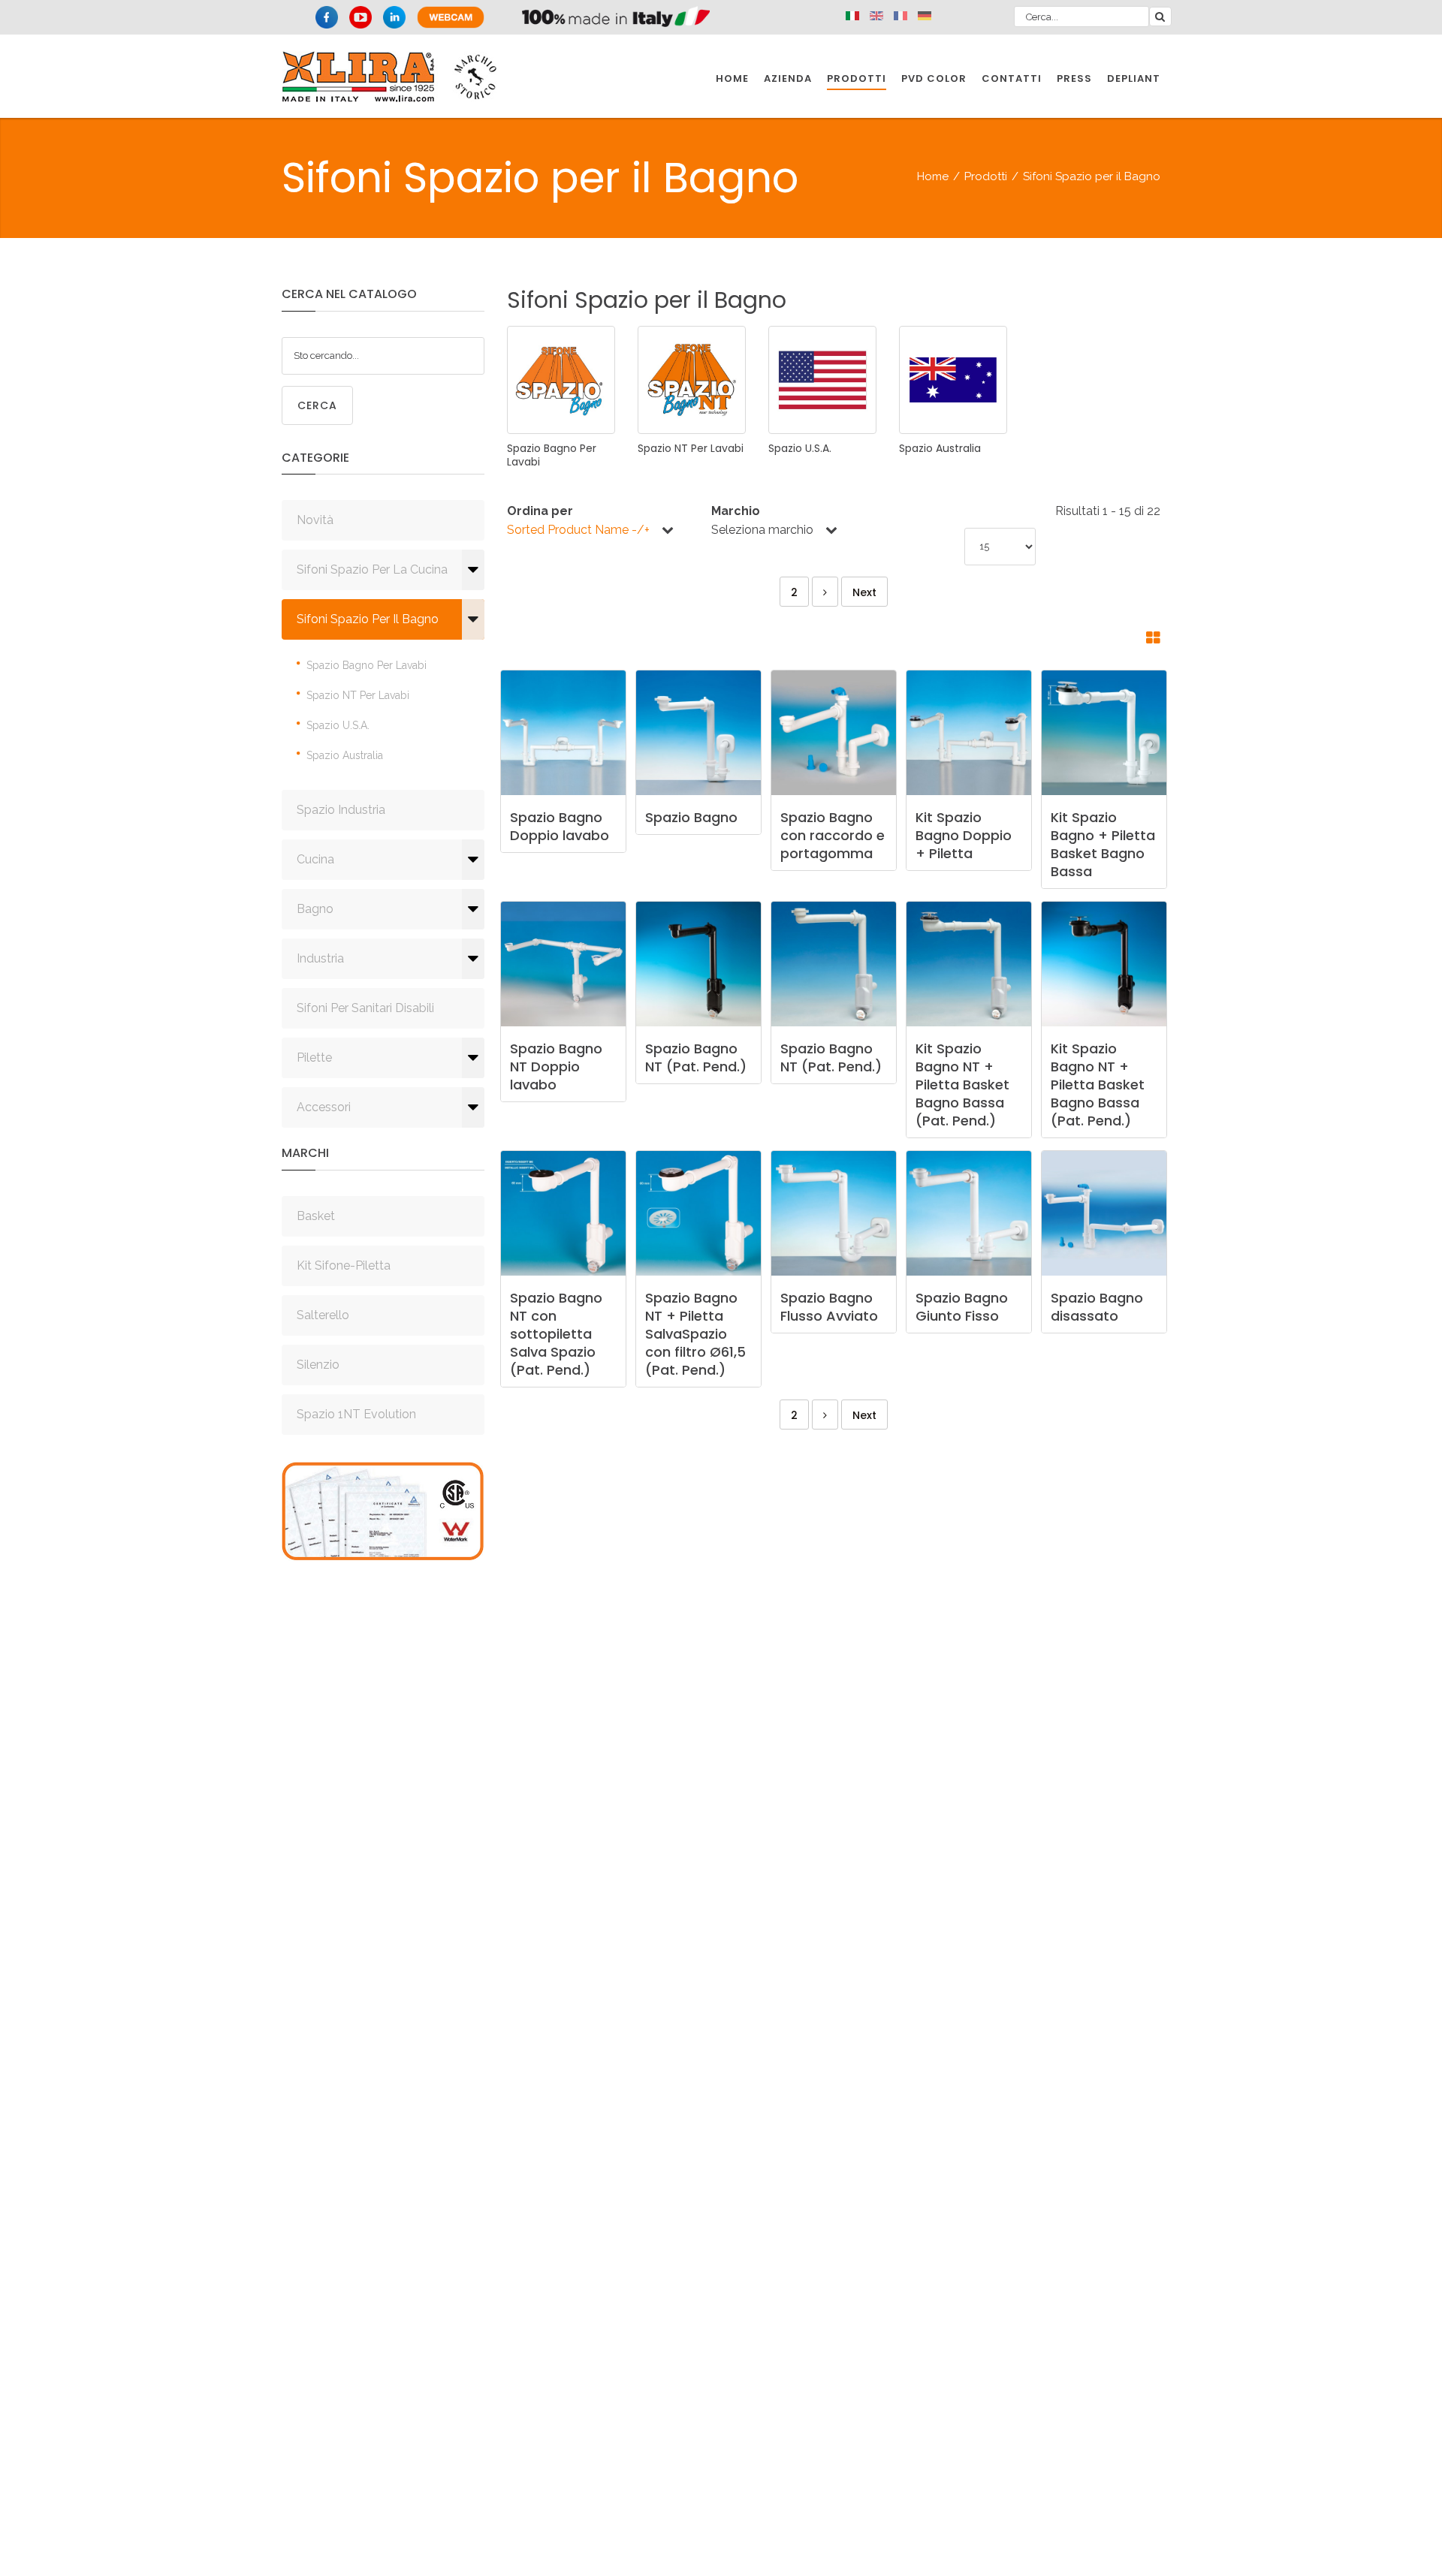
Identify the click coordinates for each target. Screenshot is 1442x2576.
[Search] (1160, 17)
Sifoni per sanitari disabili (365, 1008)
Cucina (315, 859)
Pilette (314, 1058)
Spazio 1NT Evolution (356, 1414)
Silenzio (318, 1365)
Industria (320, 958)
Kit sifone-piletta (344, 1265)
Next (864, 592)
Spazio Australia (345, 755)
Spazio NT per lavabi (358, 695)
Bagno (315, 909)
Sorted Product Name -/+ (578, 530)
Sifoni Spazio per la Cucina (372, 569)
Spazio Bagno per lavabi (367, 665)
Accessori (324, 1107)
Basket (316, 1216)
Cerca (317, 405)
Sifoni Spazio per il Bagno (368, 619)
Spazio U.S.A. (338, 725)
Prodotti (986, 176)
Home (933, 176)
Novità (315, 520)
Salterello (323, 1315)
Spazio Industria (341, 810)
